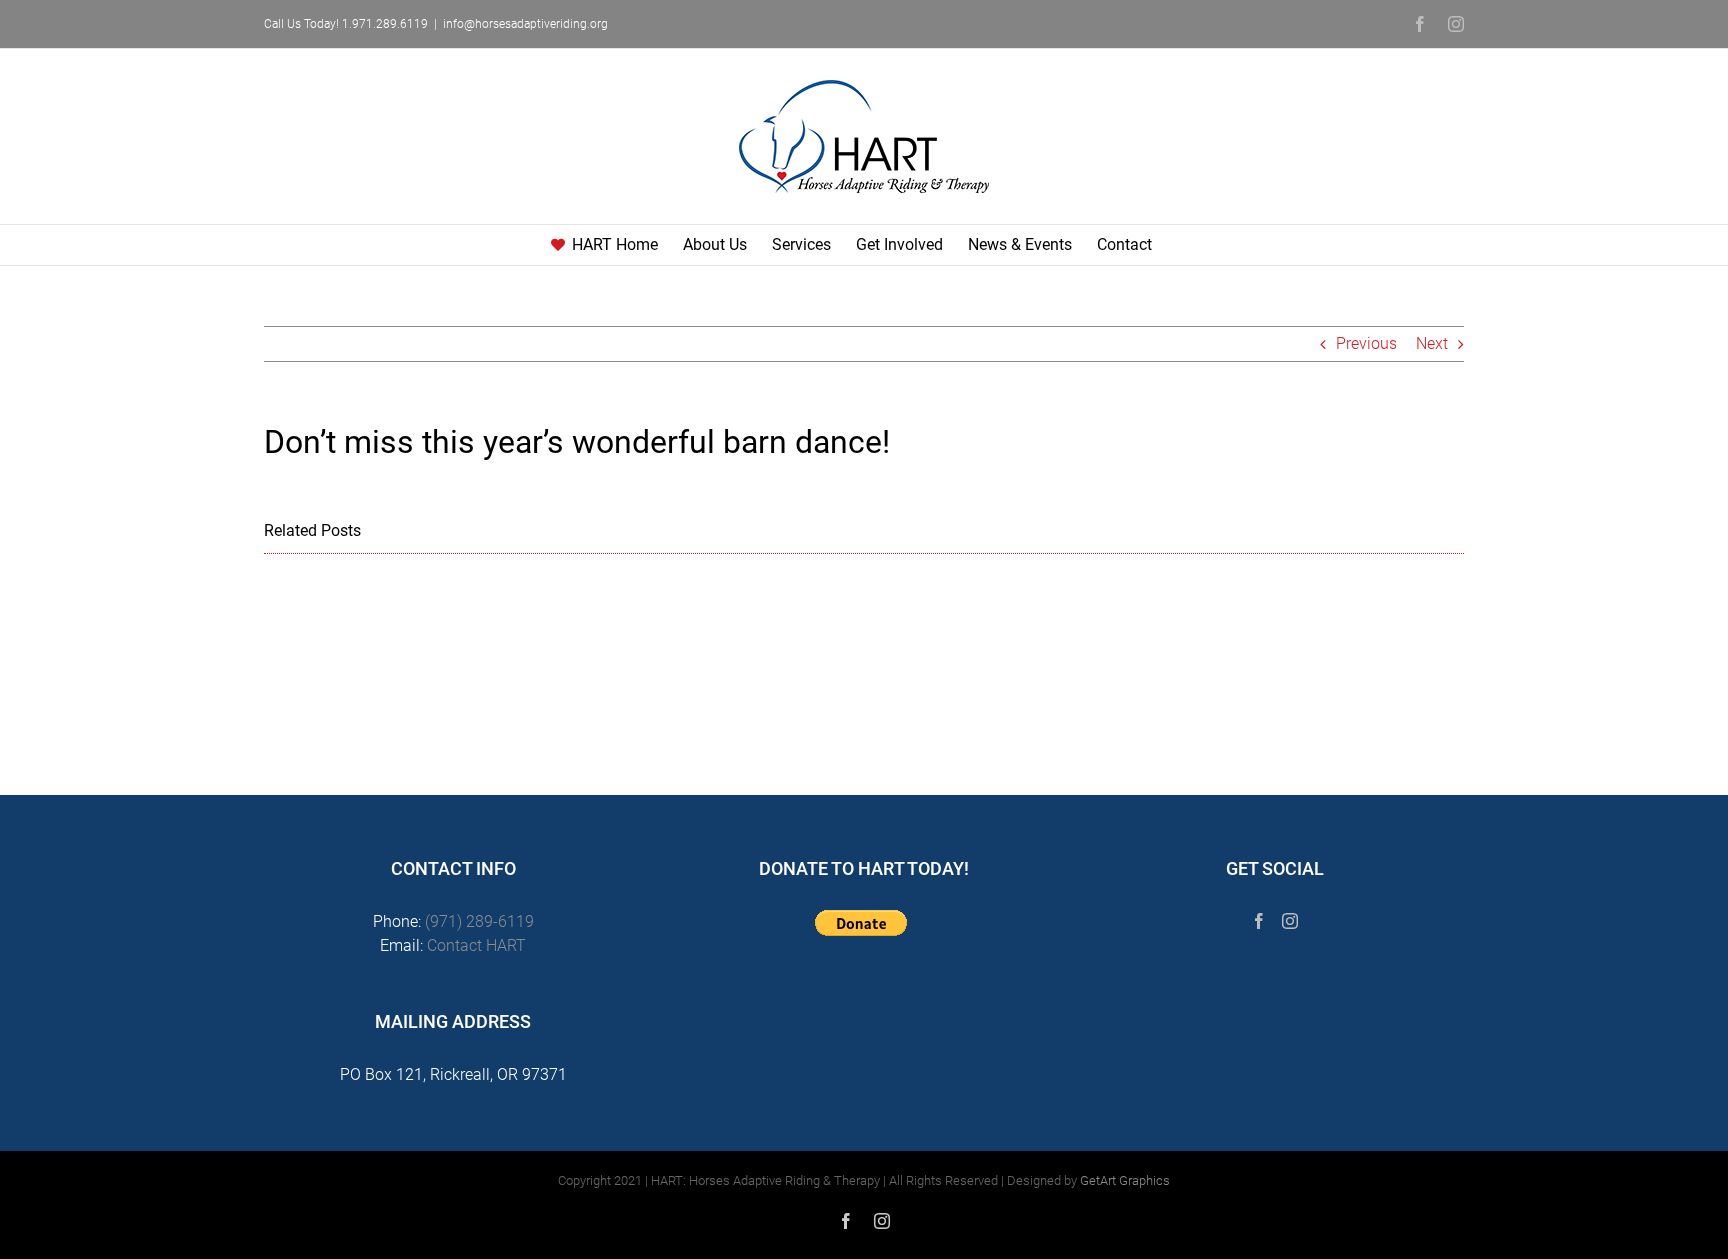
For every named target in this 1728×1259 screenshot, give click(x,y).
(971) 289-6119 (479, 921)
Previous (1366, 343)
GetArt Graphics (1125, 1180)
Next (1432, 343)
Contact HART (476, 945)
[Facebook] (1259, 921)
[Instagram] (1290, 921)
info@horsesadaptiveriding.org (525, 24)
